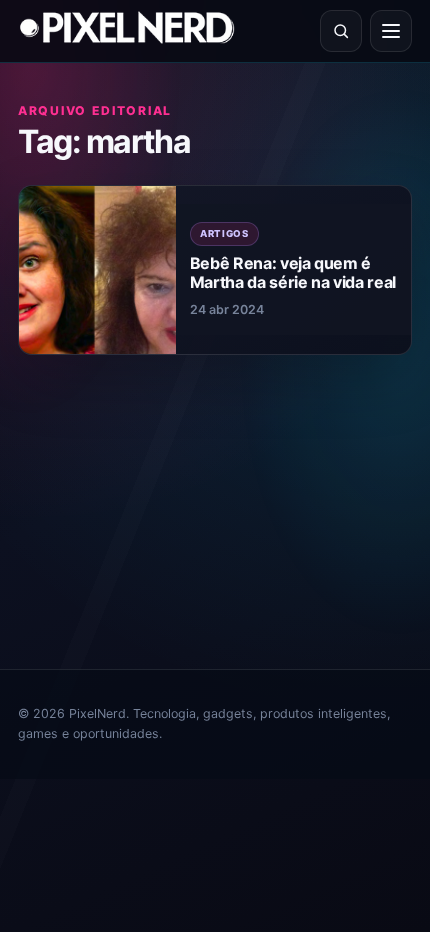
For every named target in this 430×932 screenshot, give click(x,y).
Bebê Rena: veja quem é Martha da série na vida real (293, 272)
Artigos (224, 233)
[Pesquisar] (341, 31)
